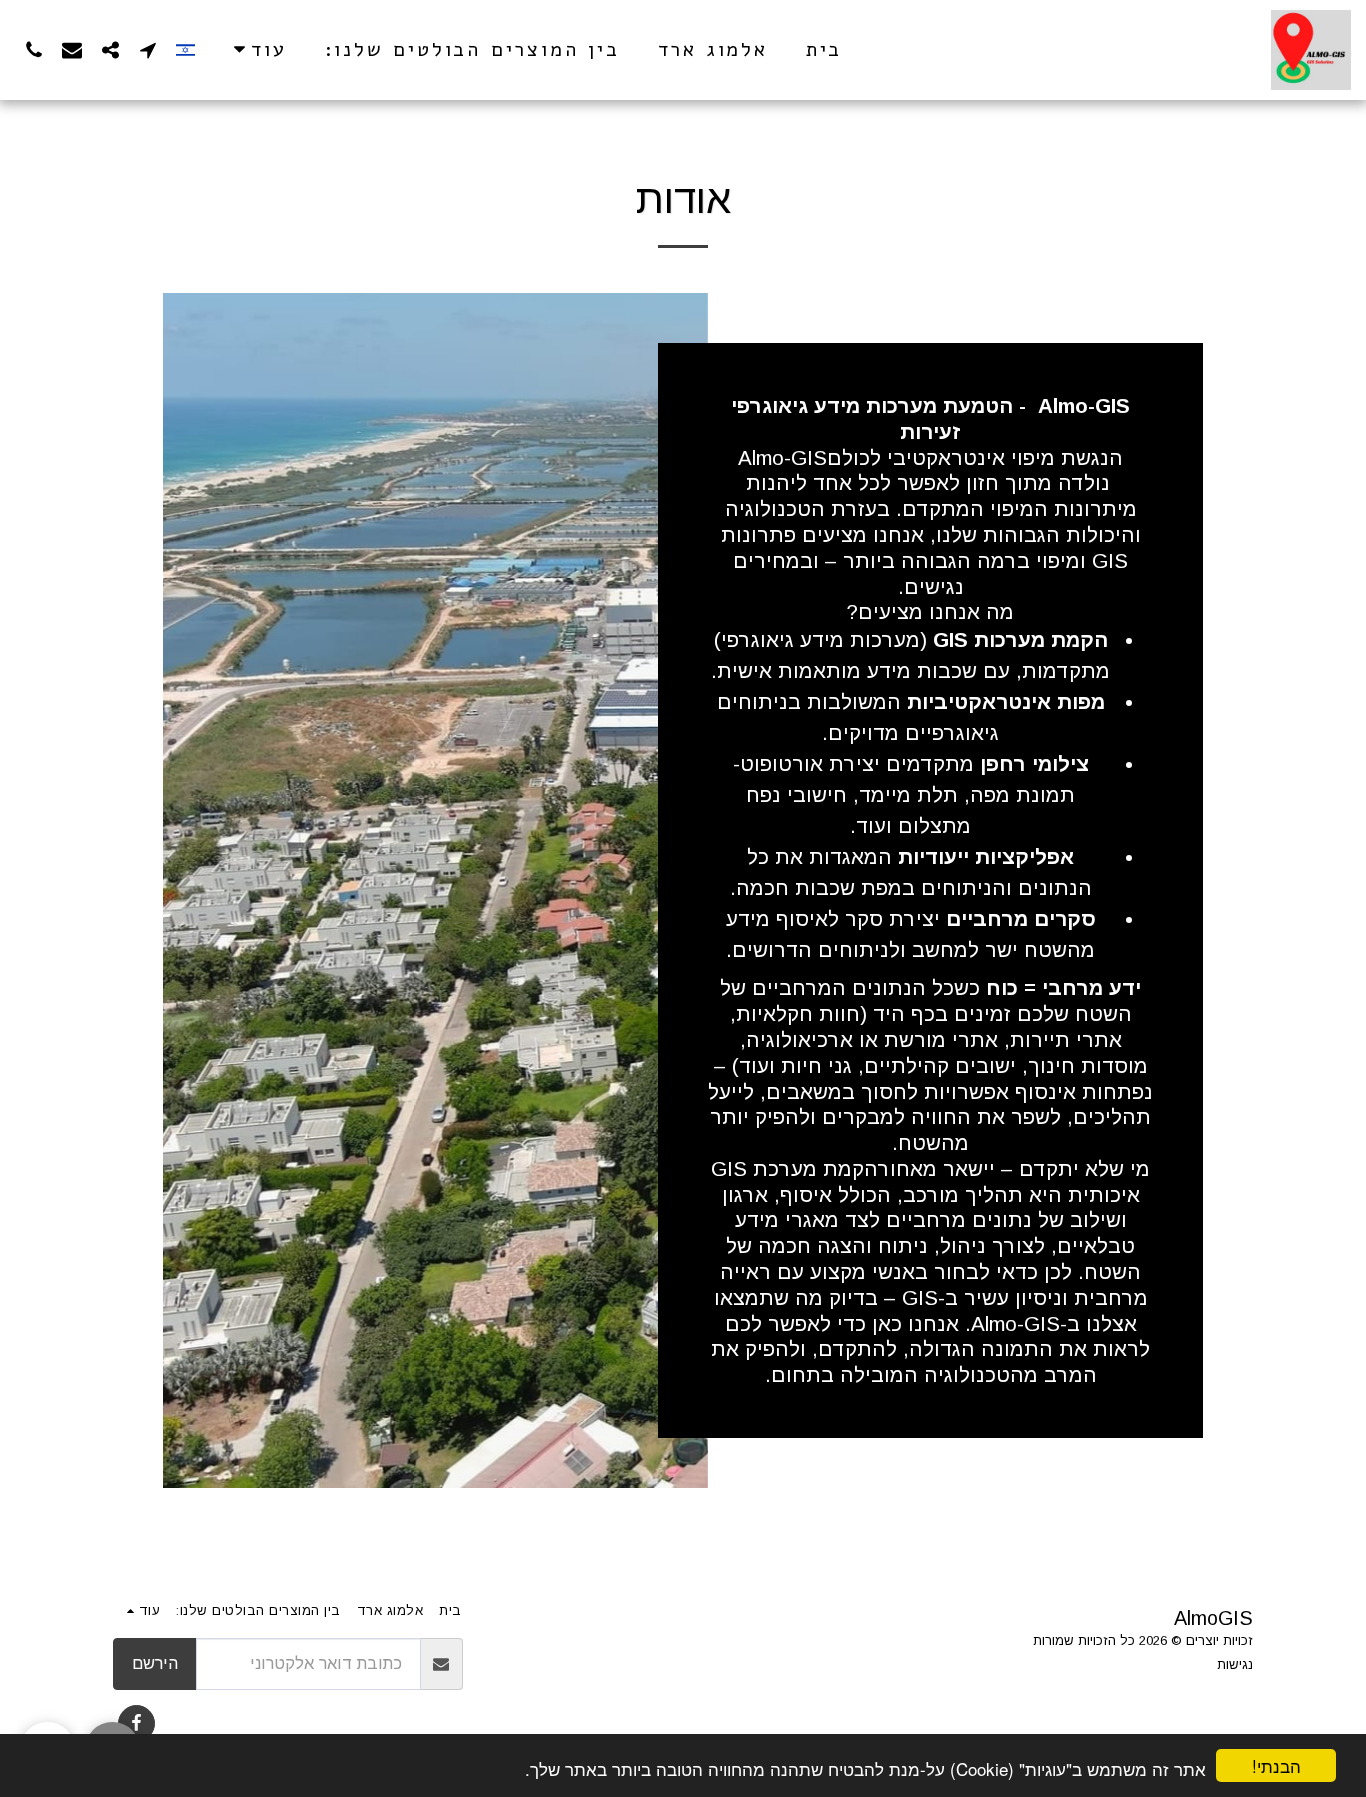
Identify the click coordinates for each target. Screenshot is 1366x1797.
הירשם (155, 1663)
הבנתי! (1276, 1765)
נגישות (1235, 1664)
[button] (148, 49)
